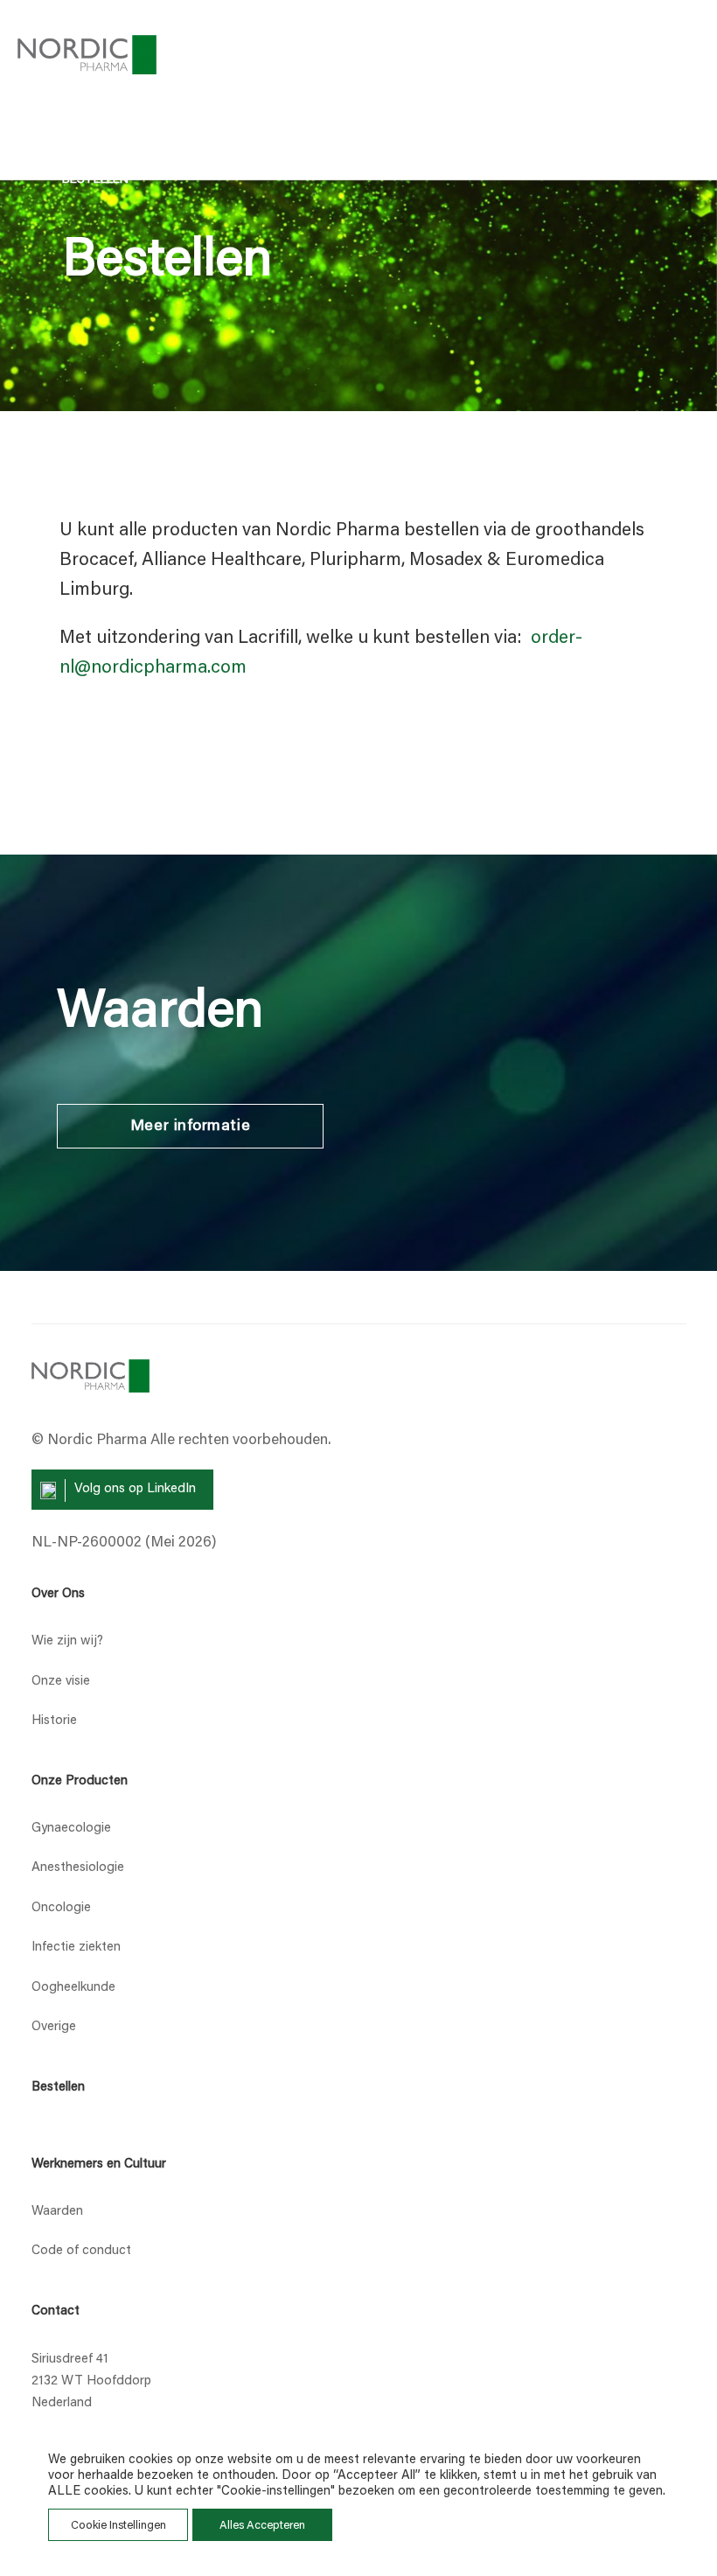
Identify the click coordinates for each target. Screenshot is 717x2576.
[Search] (602, 54)
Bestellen (58, 2087)
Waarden (57, 2212)
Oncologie (61, 1908)
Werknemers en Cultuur (99, 2164)
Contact (56, 2311)
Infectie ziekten (76, 1948)
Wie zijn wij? (67, 1641)
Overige (54, 2027)
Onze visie (61, 1682)
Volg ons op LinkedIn (135, 1489)
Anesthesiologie (78, 1868)
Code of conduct (81, 2251)
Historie (54, 1721)
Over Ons (58, 1594)
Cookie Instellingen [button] (118, 2526)
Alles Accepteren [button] (262, 2526)
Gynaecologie (71, 1829)
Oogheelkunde (73, 1988)
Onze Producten (80, 1781)
